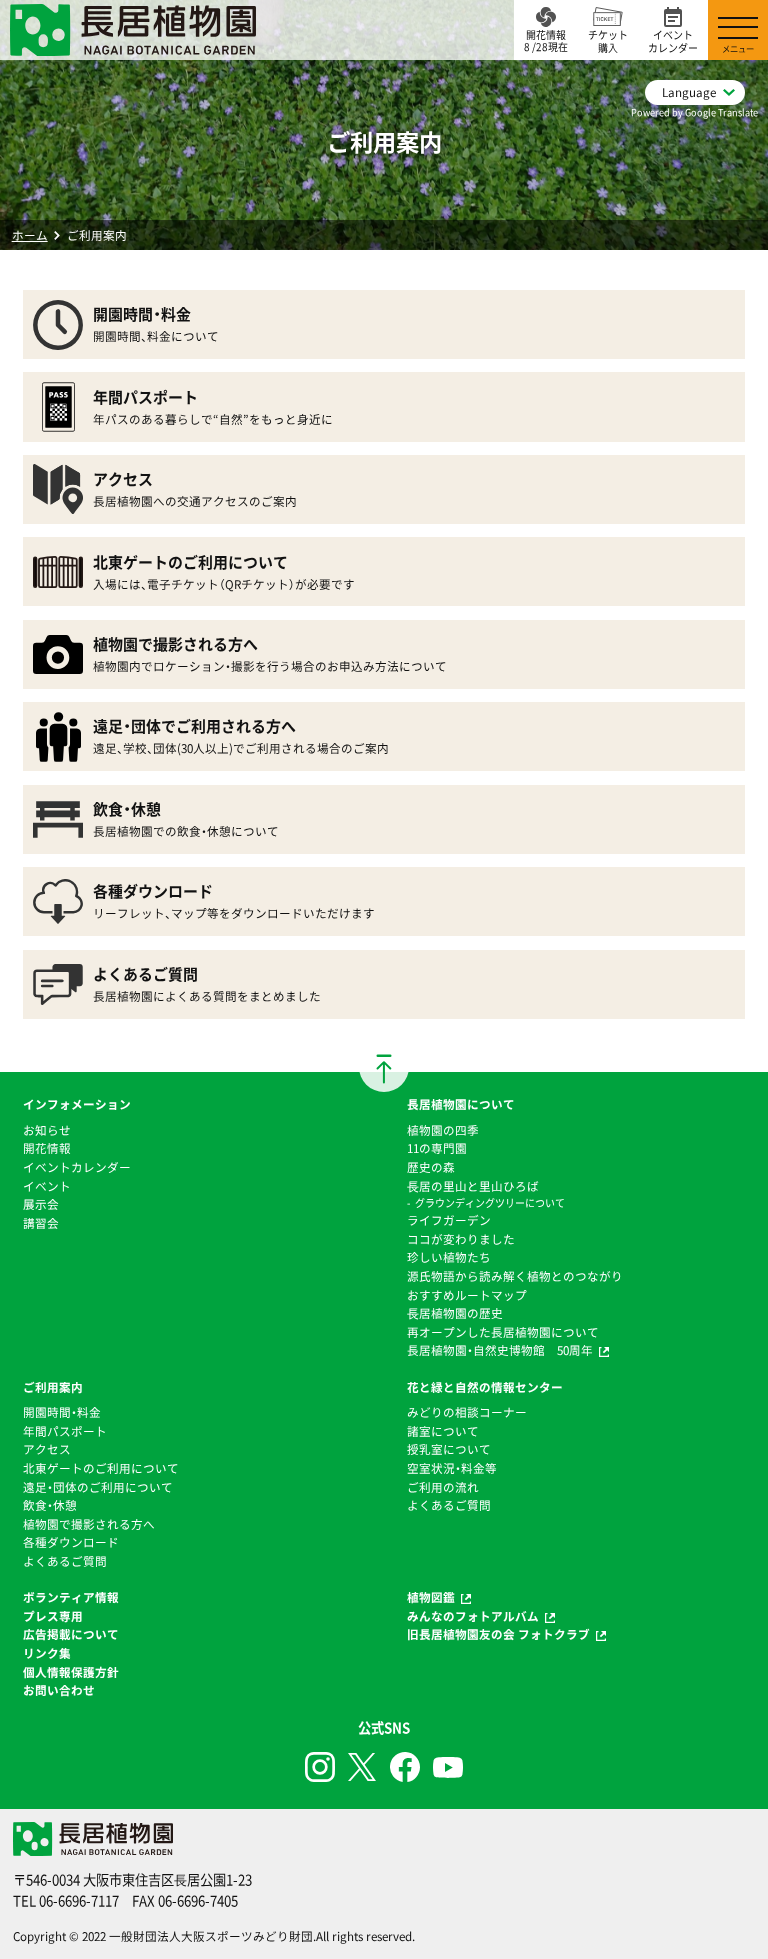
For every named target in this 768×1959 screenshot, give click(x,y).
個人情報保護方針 (71, 1672)
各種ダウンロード (71, 1542)
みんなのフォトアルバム (473, 1616)
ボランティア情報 (71, 1597)
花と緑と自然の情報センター (485, 1387)
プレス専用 (53, 1616)
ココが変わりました (461, 1239)
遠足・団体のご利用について (98, 1487)
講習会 (41, 1223)
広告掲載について (71, 1634)
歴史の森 (431, 1167)
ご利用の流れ (443, 1487)
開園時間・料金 (62, 1412)
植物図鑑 (431, 1597)
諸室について (443, 1431)
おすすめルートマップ (467, 1295)
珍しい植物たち (449, 1257)
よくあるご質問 (65, 1561)
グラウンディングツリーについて (490, 1202)
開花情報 (47, 1148)
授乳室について (449, 1449)
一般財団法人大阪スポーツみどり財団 (211, 1936)
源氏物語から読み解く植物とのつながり (515, 1276)
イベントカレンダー (77, 1167)
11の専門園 (437, 1148)
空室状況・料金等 (452, 1468)
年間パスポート (65, 1431)
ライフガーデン (449, 1220)
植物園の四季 (443, 1130)
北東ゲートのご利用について (101, 1468)
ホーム (30, 235)
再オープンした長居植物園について (503, 1332)
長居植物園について (461, 1104)
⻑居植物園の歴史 (455, 1313)
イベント (47, 1186)
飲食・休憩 (50, 1505)
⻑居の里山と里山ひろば (473, 1186)
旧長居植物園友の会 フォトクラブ (498, 1634)
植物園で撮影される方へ (89, 1524)
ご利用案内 (53, 1387)
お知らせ (47, 1130)
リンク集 (47, 1653)
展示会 (41, 1204)
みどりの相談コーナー (467, 1412)
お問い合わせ (59, 1690)
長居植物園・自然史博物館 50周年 (500, 1350)
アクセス (47, 1449)
